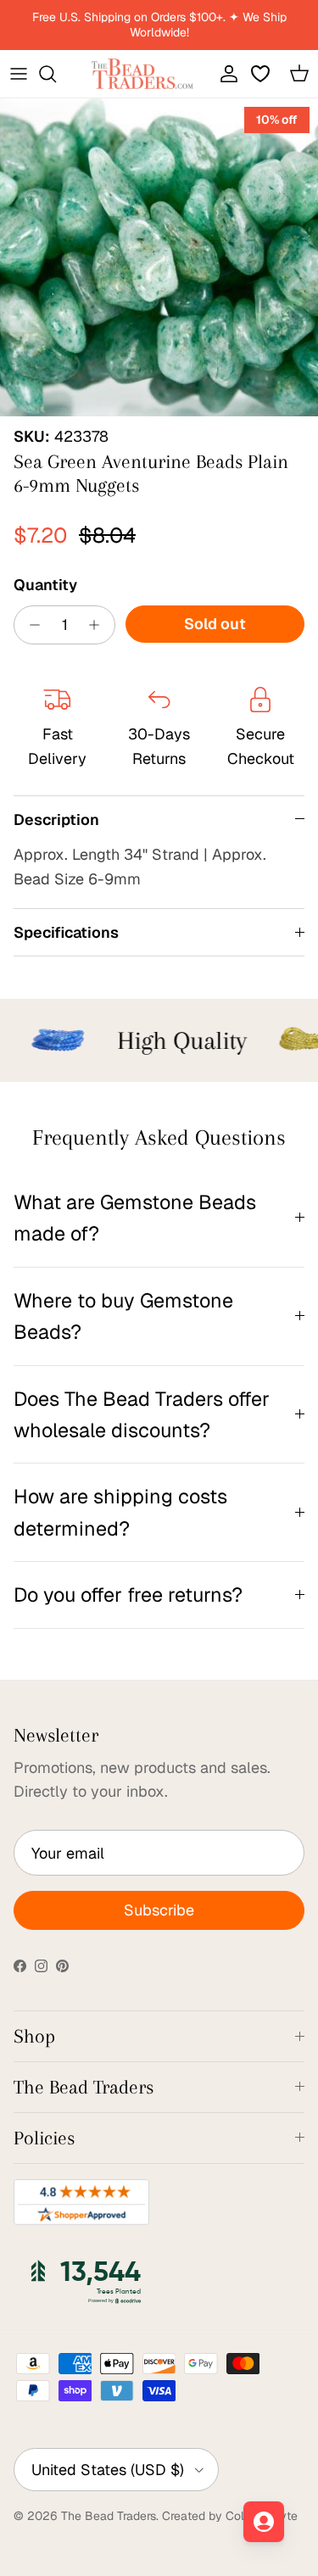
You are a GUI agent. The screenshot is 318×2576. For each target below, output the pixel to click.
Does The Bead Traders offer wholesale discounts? (142, 1414)
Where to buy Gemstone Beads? (123, 1316)
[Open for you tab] (264, 2522)
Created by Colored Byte (230, 2516)
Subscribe (159, 1910)
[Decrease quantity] (30, 625)
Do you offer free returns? (128, 1595)
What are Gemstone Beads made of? (135, 1218)
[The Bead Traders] (142, 74)
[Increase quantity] (99, 625)
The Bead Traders (109, 2516)
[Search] (56, 74)
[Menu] (19, 74)
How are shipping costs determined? (120, 1512)
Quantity (45, 585)
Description (56, 820)
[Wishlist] (262, 74)
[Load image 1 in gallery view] (159, 257)
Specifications (66, 932)
